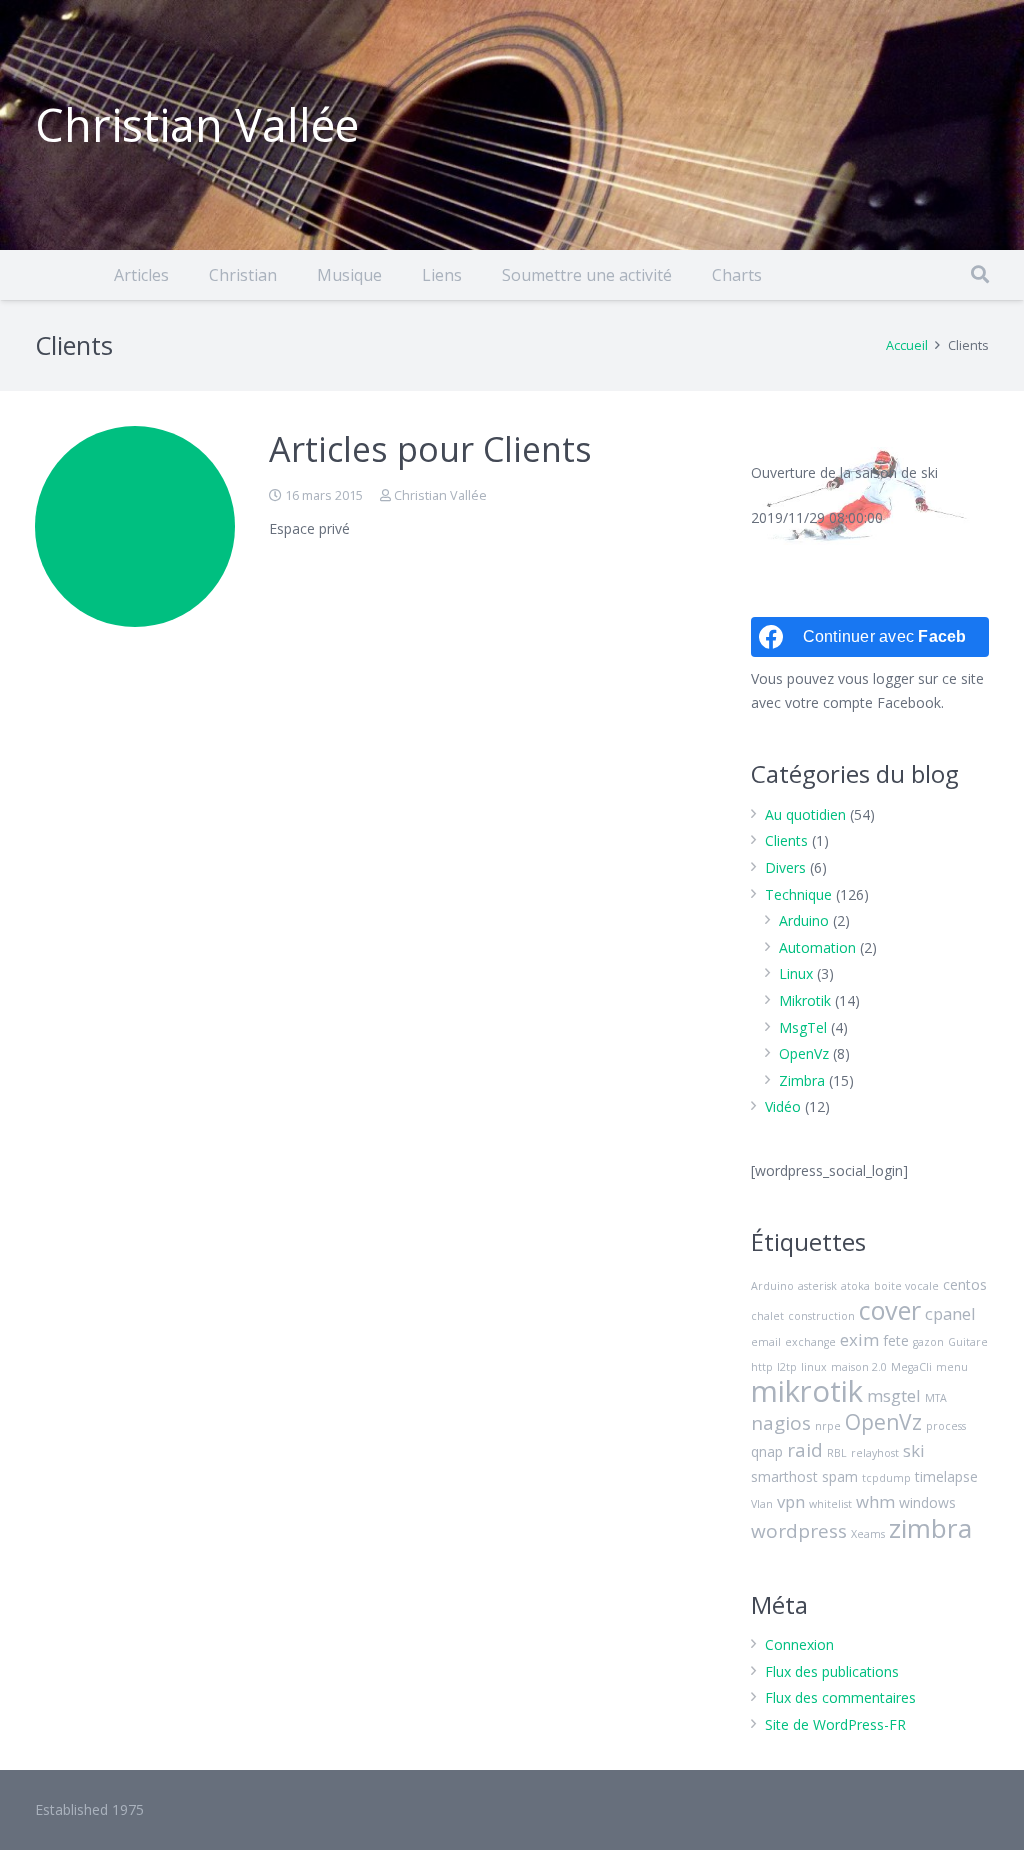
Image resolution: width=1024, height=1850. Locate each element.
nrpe (828, 1426)
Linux (796, 973)
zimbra (930, 1528)
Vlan (762, 1504)
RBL (837, 1453)
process (946, 1426)
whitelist (830, 1504)
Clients (786, 840)
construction (821, 1316)
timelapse (946, 1476)
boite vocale (906, 1286)
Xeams (868, 1534)
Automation (817, 947)
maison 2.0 (859, 1367)
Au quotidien (805, 814)
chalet (767, 1316)
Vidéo (783, 1106)
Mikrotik (805, 1000)
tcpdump (886, 1478)
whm (875, 1501)
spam (840, 1476)
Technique (798, 894)
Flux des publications (832, 1671)
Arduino (804, 920)
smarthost (784, 1476)
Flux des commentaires (840, 1697)
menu (952, 1367)
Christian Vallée (440, 495)
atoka (855, 1286)
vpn (791, 1501)
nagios (781, 1423)
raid (805, 1450)
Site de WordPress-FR (835, 1724)
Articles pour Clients (430, 449)
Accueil (907, 345)
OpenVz (804, 1053)
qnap (767, 1451)
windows (927, 1502)
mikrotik (807, 1391)
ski (914, 1450)
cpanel (950, 1313)
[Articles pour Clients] (135, 526)
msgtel (894, 1395)
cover (890, 1310)
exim (859, 1339)
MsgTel (803, 1027)
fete (896, 1340)
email (766, 1342)
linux (814, 1367)
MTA (936, 1398)
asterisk (817, 1286)
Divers (785, 867)
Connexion (799, 1644)
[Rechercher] (980, 274)
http (762, 1367)
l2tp (787, 1367)
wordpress (799, 1531)
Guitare (968, 1342)
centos (965, 1284)
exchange (810, 1342)
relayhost (875, 1453)
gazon (928, 1342)
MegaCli (911, 1367)
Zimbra (802, 1080)
